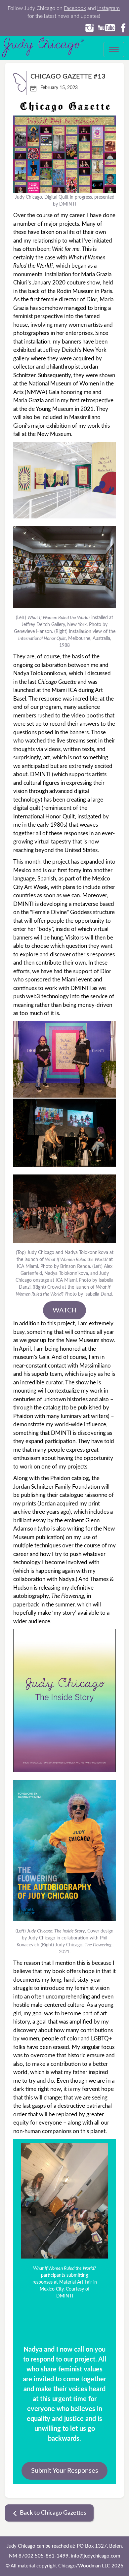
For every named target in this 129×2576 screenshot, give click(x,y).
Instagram (108, 8)
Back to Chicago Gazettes (53, 2513)
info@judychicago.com (95, 2556)
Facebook (75, 8)
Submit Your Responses (65, 2471)
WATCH (64, 1310)
